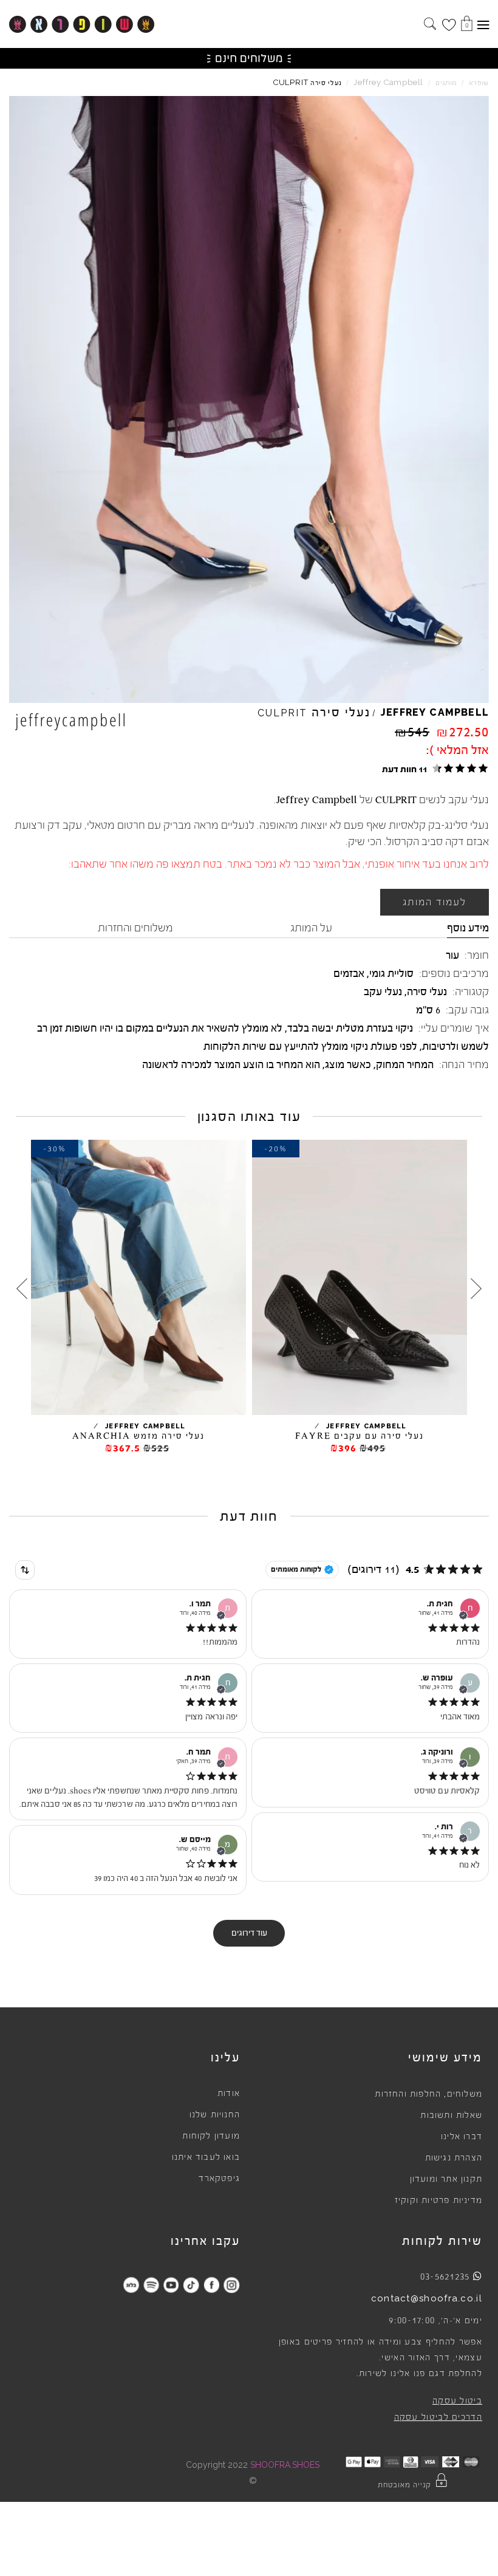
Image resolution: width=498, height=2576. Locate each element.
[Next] (22, 1289)
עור (452, 955)
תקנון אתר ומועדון (446, 2179)
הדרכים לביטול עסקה (438, 2417)
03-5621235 (445, 2276)
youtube (171, 2285)
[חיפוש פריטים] (430, 25)
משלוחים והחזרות (135, 928)
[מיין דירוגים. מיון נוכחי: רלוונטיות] (25, 1570)
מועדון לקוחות (211, 2136)
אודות (229, 2094)
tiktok (191, 2285)
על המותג (311, 928)
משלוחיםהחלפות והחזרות (428, 2094)
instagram (231, 2285)
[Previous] (476, 1289)
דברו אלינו (462, 2137)
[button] (433, 769)
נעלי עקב (383, 992)
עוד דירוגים (249, 1933)
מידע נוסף (468, 928)
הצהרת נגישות (454, 2158)
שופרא (479, 83)
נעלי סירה (427, 992)
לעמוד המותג (435, 902)
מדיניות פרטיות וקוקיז (438, 2201)
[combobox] (25, 1570)
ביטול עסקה (457, 2401)
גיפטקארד (219, 2179)
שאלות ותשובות (451, 2115)
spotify (151, 2285)
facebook (211, 2285)
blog (131, 2285)
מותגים (446, 83)
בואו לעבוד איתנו (206, 2157)
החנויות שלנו (215, 2115)
